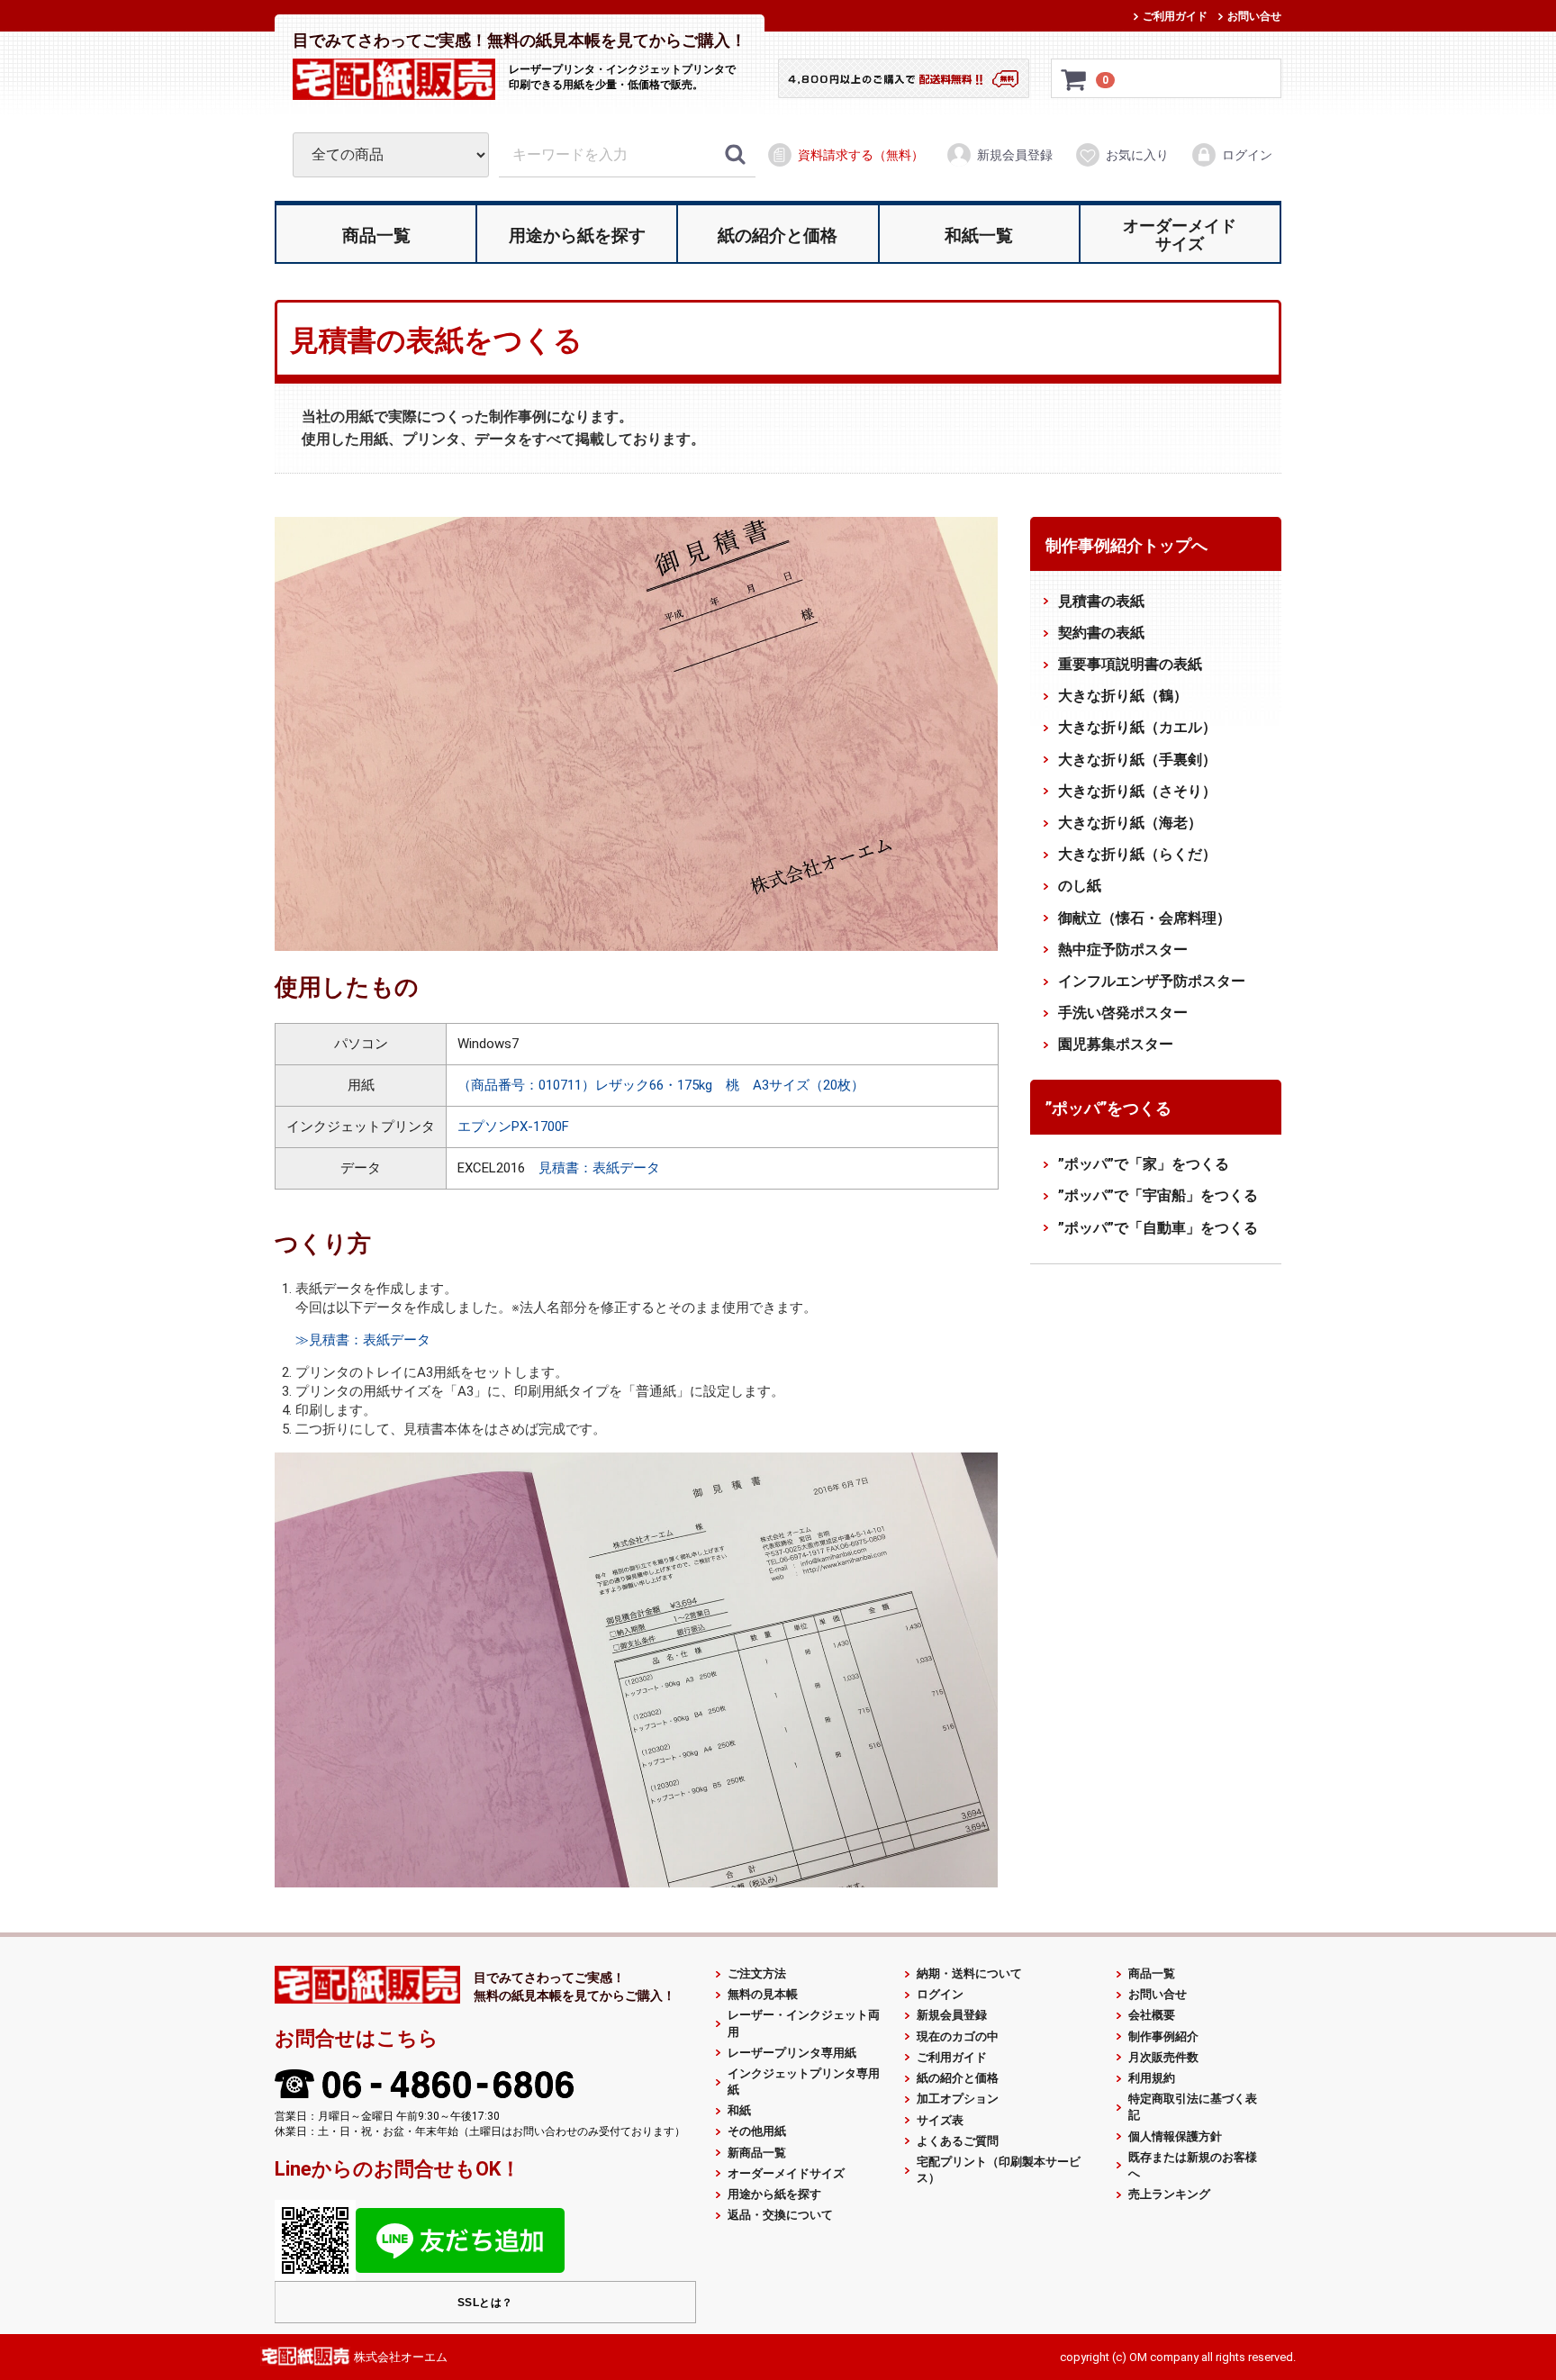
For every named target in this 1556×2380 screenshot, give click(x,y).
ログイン (1247, 155)
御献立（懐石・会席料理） (1144, 917)
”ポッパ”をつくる (1108, 1108)
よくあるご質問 (958, 2141)
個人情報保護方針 (1175, 2136)
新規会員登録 (1015, 155)
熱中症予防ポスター (1123, 950)
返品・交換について (780, 2215)
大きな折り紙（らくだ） (1137, 854)
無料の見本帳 (763, 1994)
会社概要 (1152, 2015)
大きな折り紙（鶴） (1123, 696)
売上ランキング (1169, 2194)
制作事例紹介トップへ (1126, 545)
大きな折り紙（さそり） (1137, 791)
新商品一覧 (757, 2153)
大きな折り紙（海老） (1130, 823)
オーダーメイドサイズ (786, 2173)
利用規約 (1152, 2078)
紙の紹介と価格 (958, 2078)
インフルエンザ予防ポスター (1152, 981)
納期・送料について (969, 1973)
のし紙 (1080, 886)
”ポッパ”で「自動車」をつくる (1158, 1227)
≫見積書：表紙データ (363, 1340)
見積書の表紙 (1101, 600)
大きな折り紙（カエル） (1137, 727)
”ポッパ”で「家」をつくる (1144, 1164)
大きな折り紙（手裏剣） (1137, 759)
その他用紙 (757, 2131)
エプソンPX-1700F (513, 1126)
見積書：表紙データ (599, 1167)
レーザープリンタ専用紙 (792, 2053)
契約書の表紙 (1101, 633)
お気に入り (1137, 155)
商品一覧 (1152, 1973)
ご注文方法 (757, 1973)
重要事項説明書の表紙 (1130, 664)
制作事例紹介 (1163, 2036)
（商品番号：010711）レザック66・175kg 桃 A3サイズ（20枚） (661, 1084)
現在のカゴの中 (958, 2036)
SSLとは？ (485, 2303)
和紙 (739, 2110)
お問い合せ (1254, 16)
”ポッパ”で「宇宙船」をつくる (1158, 1195)
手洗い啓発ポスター (1123, 1013)
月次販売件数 (1163, 2057)
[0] (1074, 79)
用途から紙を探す (774, 2194)
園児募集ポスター (1116, 1044)
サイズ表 (940, 2119)
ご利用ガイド (1175, 16)
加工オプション (958, 2099)
